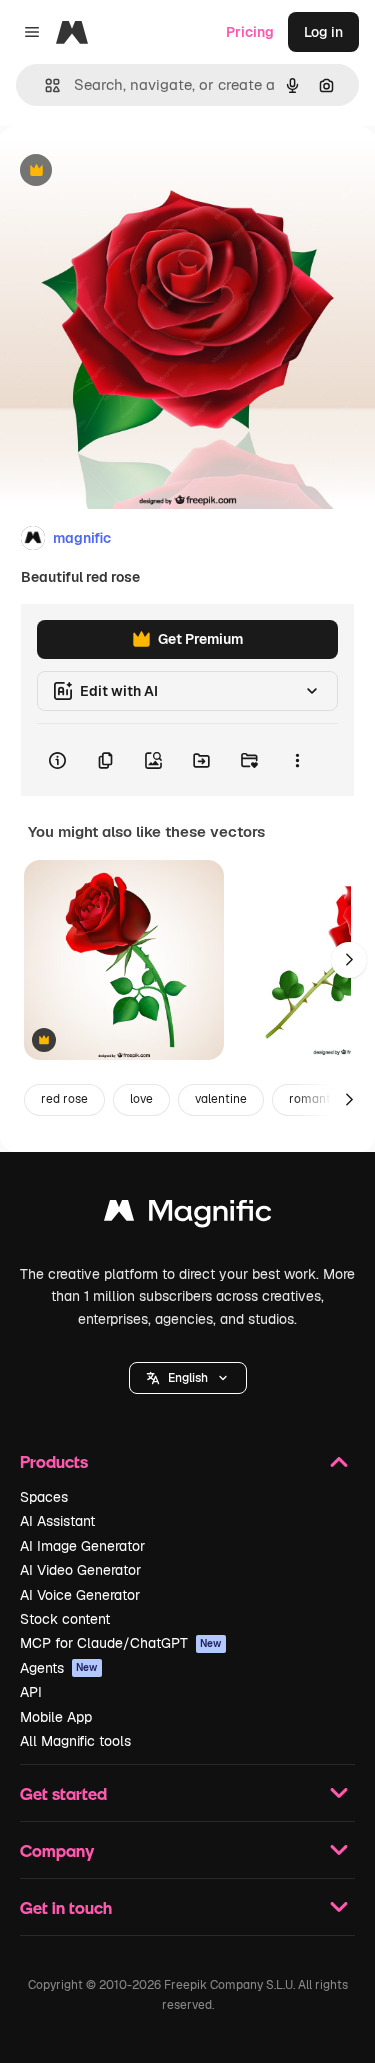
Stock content (65, 1619)
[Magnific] (188, 1215)
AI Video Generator (80, 1570)
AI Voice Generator (80, 1595)
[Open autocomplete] (44, 85)
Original (128, 171)
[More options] (297, 760)
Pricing (250, 32)
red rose (64, 1099)
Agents (59, 1668)
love (141, 1099)
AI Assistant (57, 1521)
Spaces (44, 1497)
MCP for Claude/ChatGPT (121, 1643)
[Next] (349, 960)
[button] (188, 1378)
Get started (63, 1793)
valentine (221, 1099)
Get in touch (66, 1907)
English (188, 1378)
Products (54, 1461)
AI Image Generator (82, 1546)
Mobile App (56, 1717)
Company (57, 1850)
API (31, 1692)
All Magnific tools (75, 1741)
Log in (323, 32)
